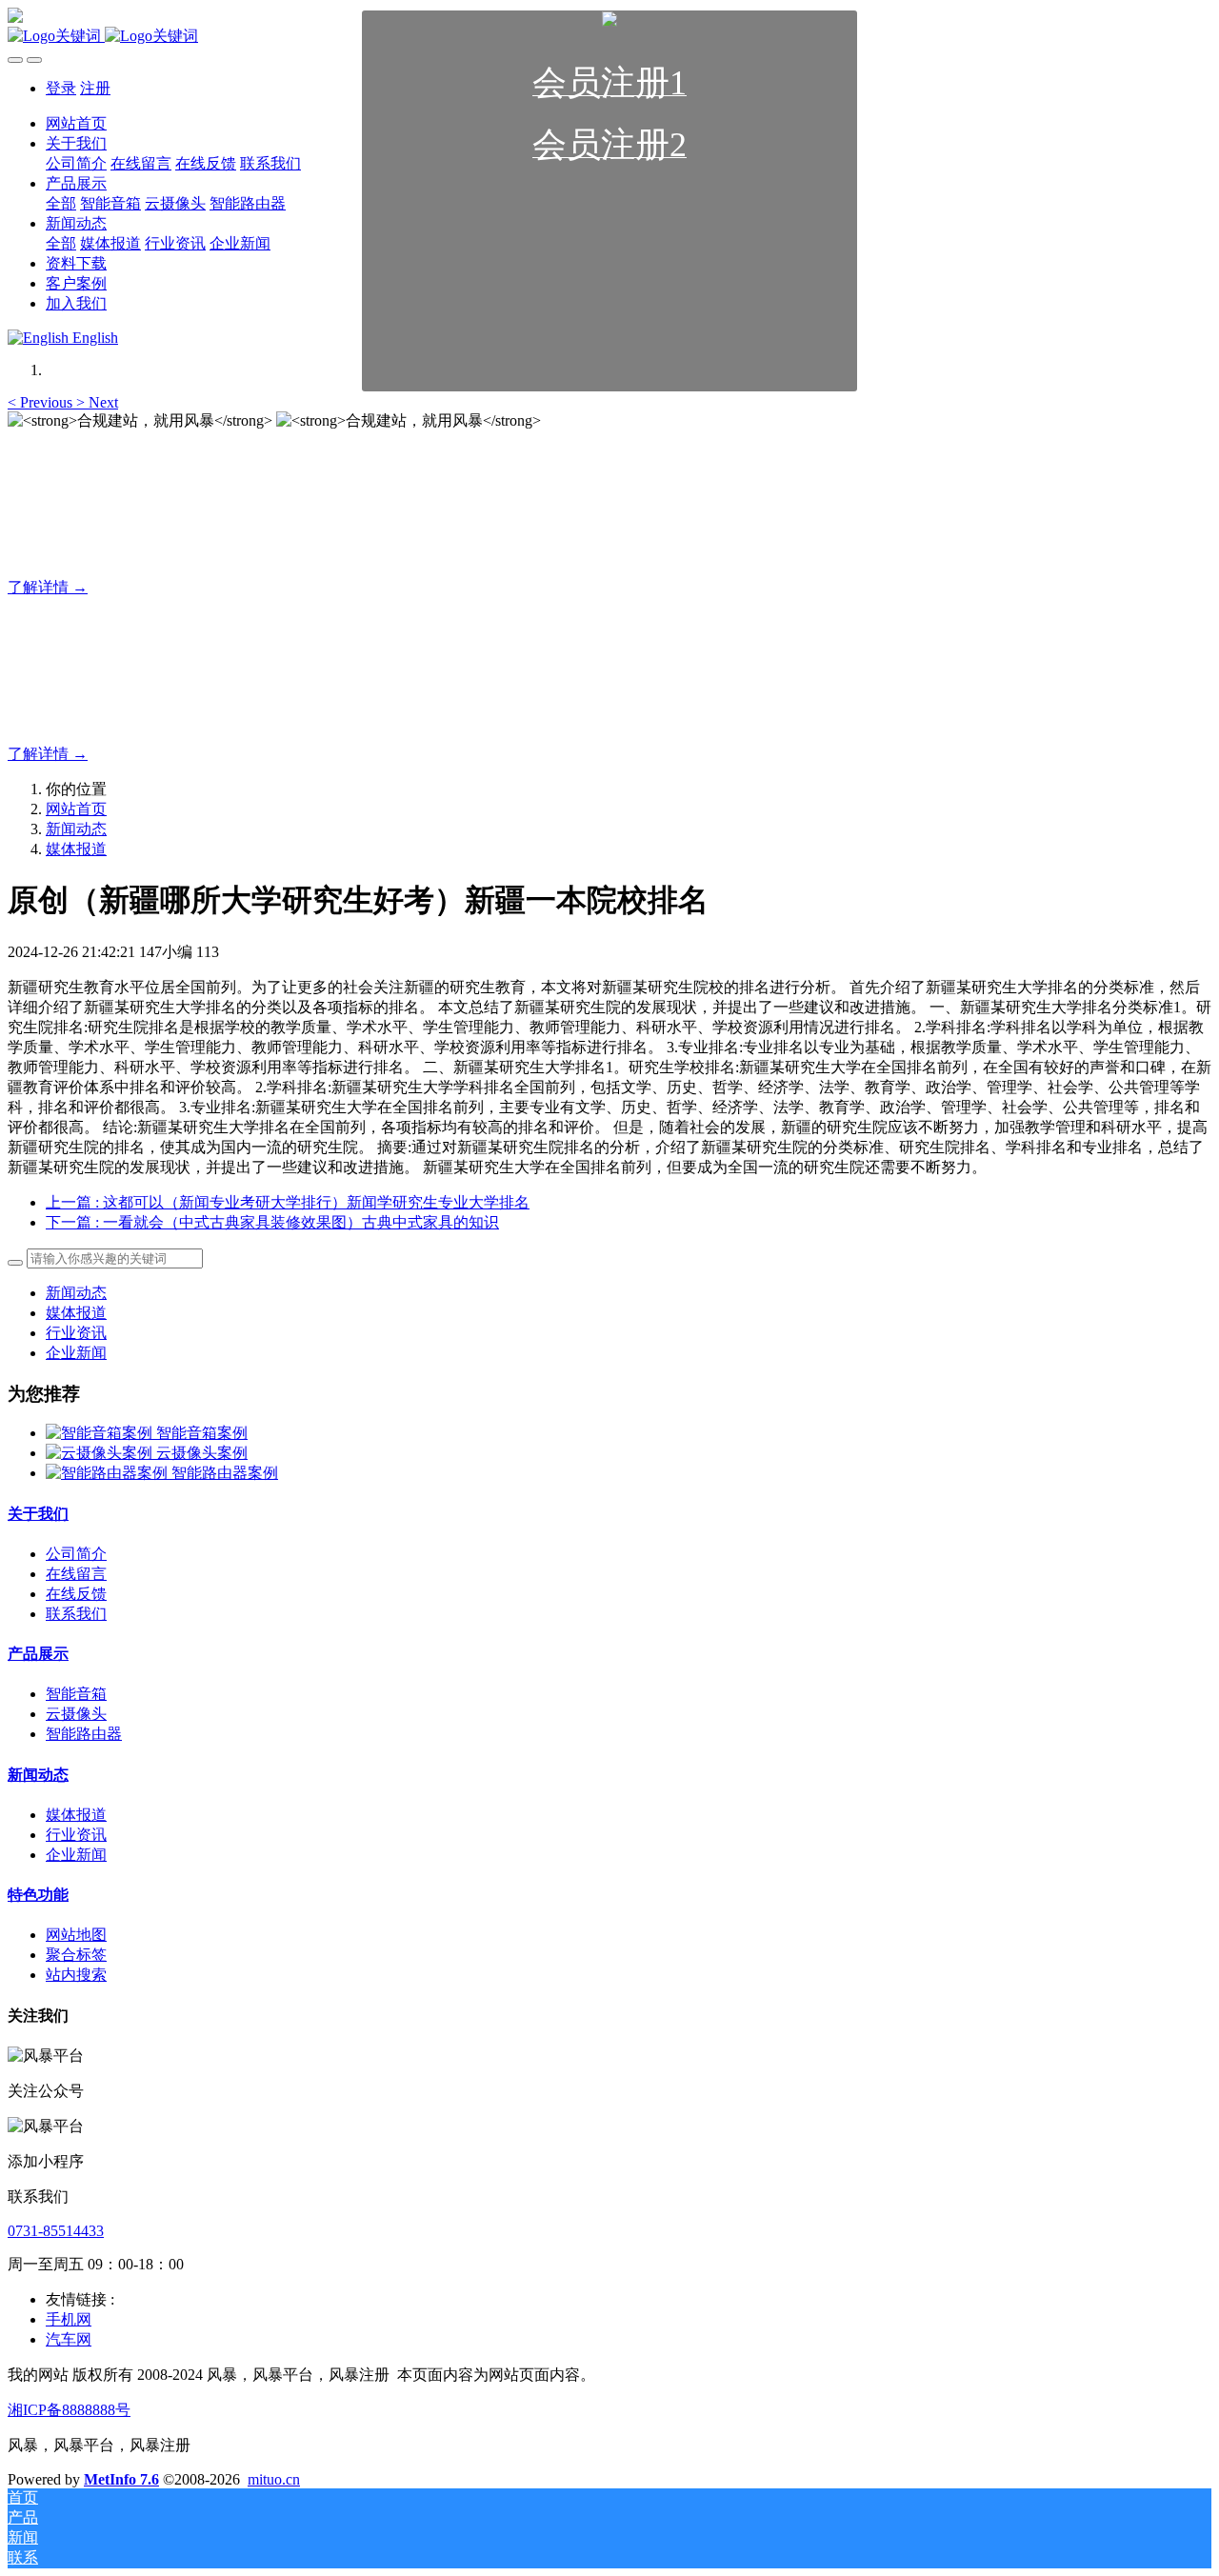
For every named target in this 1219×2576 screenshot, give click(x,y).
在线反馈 (76, 1594)
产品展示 (38, 1654)
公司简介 (76, 1554)
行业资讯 (76, 1333)
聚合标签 (76, 1955)
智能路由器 (84, 1734)
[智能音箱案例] (101, 1433)
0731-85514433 (56, 2231)
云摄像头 (76, 1714)
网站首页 (76, 809)
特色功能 (38, 1895)
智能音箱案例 (202, 1433)
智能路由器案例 (225, 1473)
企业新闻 (76, 1353)
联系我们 (76, 1614)
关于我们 (38, 1514)
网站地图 (76, 1935)
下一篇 (272, 1222)
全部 (61, 203)
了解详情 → (48, 587)
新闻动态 (76, 829)
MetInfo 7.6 (121, 2479)
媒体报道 (76, 849)
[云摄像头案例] (101, 1453)
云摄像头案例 (202, 1453)
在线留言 (76, 1574)
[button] (42, 402)
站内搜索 (76, 1975)
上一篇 (288, 1202)
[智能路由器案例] (109, 1473)
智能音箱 (76, 1694)
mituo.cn (274, 2479)
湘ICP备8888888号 (69, 2410)
